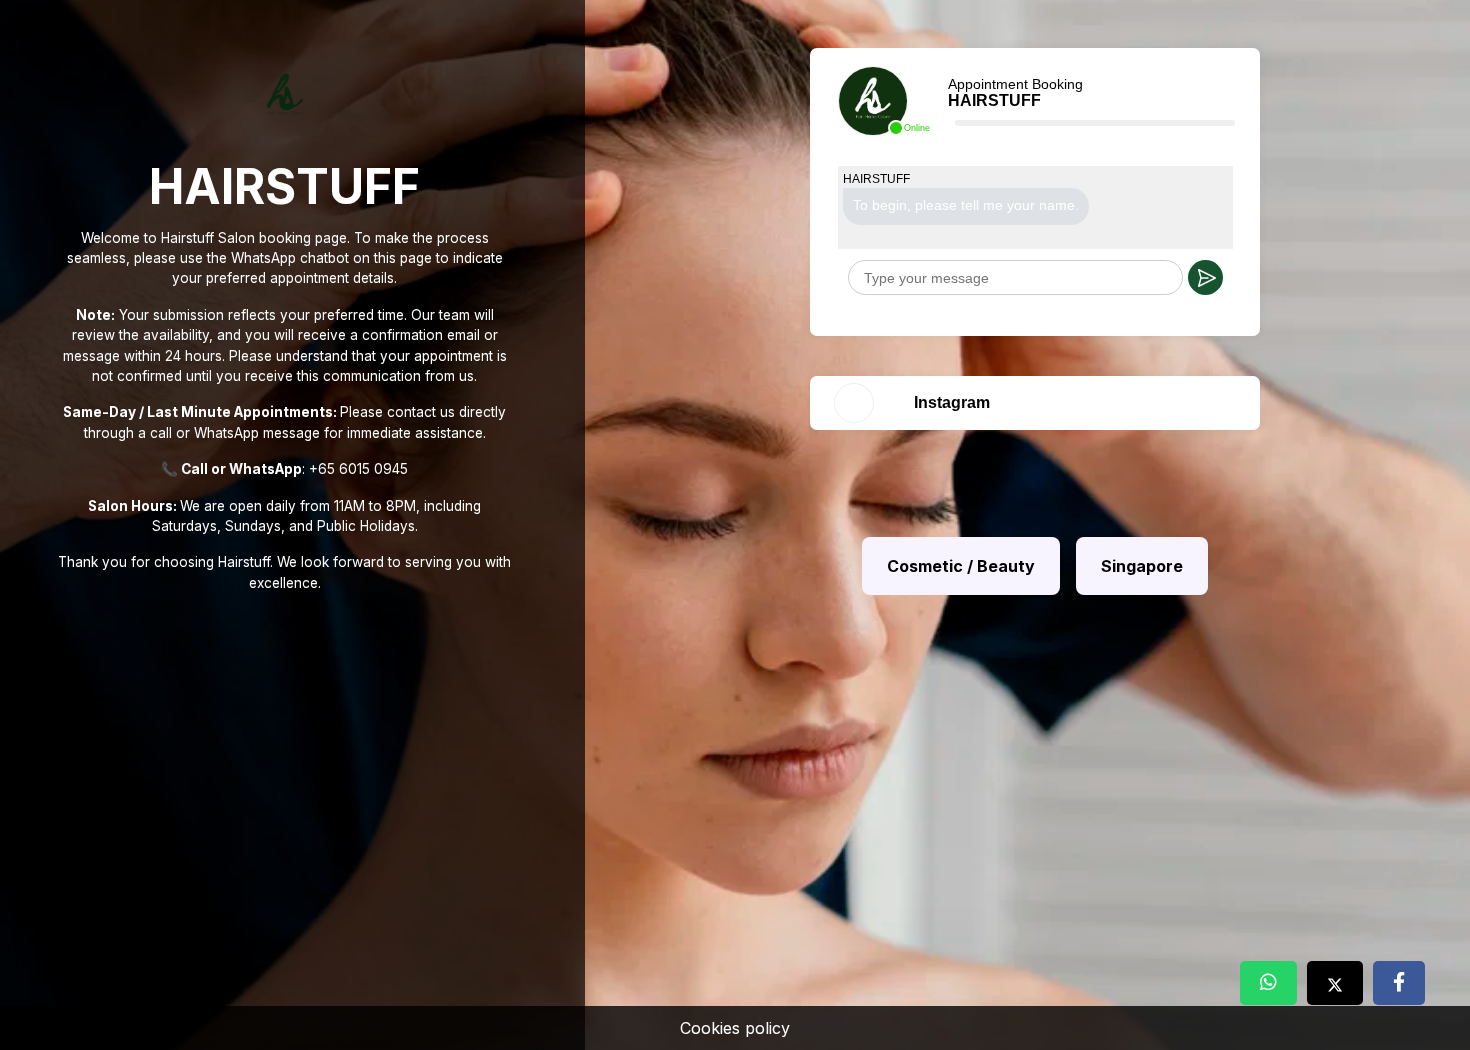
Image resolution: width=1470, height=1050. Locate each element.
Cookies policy (735, 1028)
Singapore (1142, 566)
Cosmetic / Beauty (961, 566)
